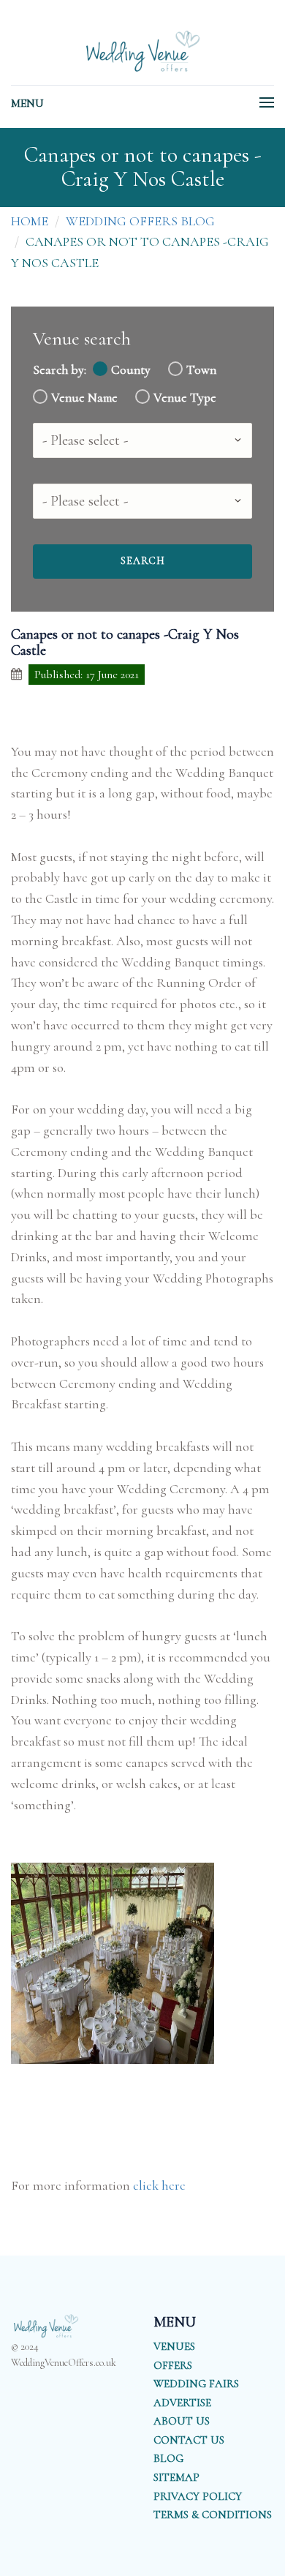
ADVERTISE (182, 2403)
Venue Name (84, 398)
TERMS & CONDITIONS (213, 2515)
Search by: (60, 370)
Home (30, 221)
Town (201, 370)
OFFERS (173, 2365)
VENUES (174, 2346)
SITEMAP (176, 2477)
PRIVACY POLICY (198, 2496)
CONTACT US (189, 2440)
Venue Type (185, 398)
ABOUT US (182, 2421)
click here (159, 2185)
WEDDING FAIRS (196, 2384)
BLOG (168, 2458)
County (131, 370)
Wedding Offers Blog (140, 221)
